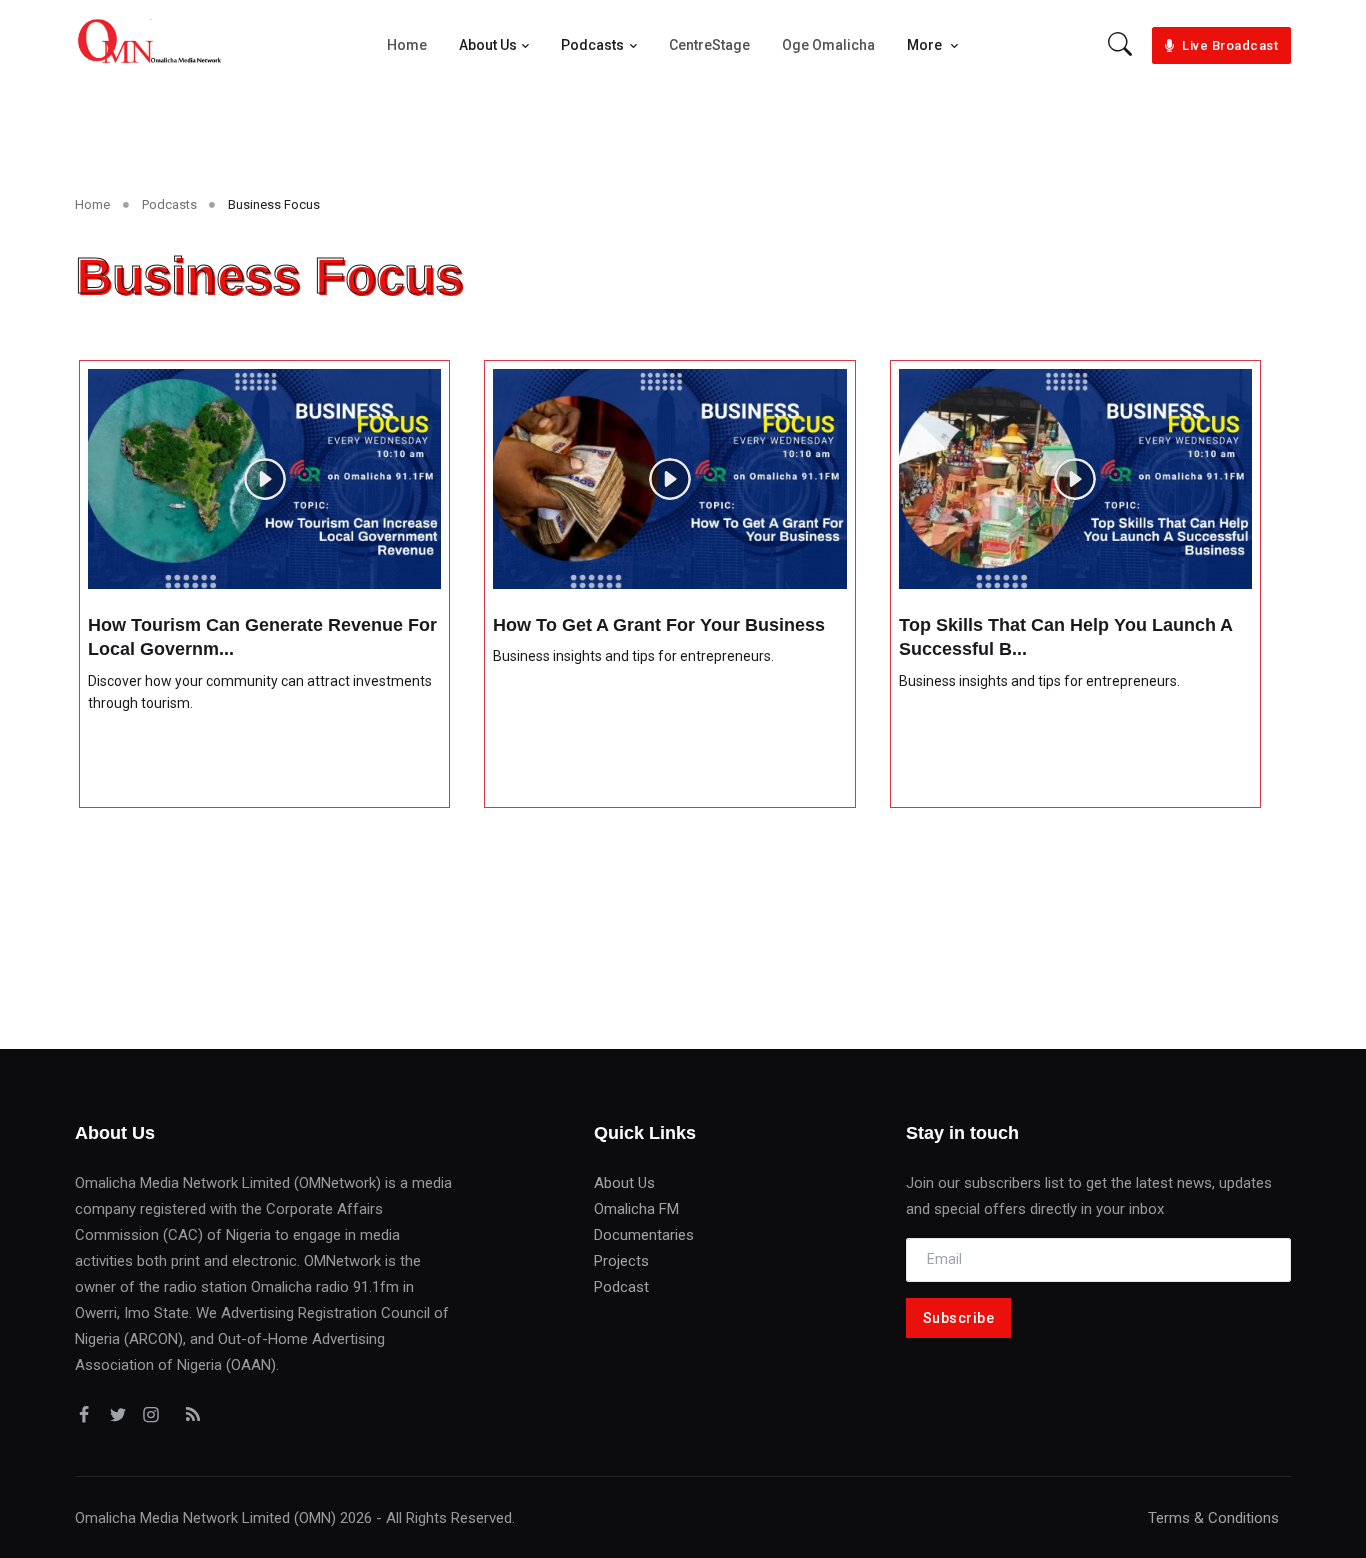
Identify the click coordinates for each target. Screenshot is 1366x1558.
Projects (621, 1261)
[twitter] (122, 1415)
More (926, 45)
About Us (488, 45)
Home (407, 45)
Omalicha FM (636, 1209)
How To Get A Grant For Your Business (659, 625)
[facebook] (88, 1415)
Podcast (621, 1287)
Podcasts (592, 45)
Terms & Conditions (1213, 1518)
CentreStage (709, 45)
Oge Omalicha (828, 45)
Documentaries (644, 1235)
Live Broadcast (1230, 45)
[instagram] (155, 1415)
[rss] (189, 1415)
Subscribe (959, 1318)
